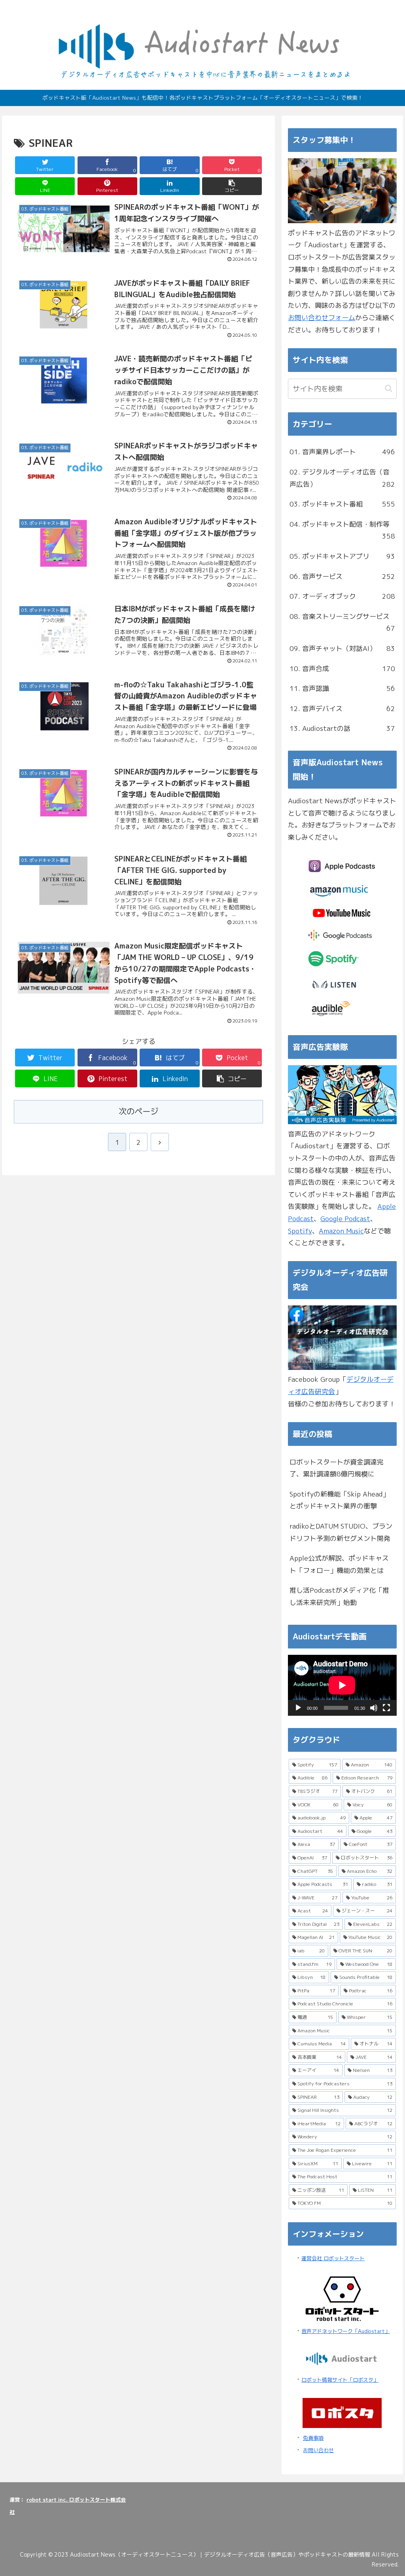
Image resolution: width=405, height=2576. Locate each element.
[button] (232, 186)
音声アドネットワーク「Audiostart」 (346, 2331)
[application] (342, 1685)
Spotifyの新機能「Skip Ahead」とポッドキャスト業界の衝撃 (339, 1500)
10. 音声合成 (342, 669)
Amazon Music (341, 1231)
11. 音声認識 (342, 688)
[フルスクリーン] (386, 1708)
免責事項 (313, 2438)
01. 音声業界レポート (342, 452)
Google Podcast (345, 1219)
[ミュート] (374, 1708)
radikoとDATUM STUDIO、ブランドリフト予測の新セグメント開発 (341, 1532)
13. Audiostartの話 (342, 728)
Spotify (300, 1231)
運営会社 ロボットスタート (333, 2258)
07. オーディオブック (342, 596)
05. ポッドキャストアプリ (342, 556)
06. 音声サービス (342, 576)
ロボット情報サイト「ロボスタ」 (340, 2380)
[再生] (298, 1708)
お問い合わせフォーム (322, 318)
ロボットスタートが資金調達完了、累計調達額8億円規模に (337, 1468)
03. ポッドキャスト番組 (342, 504)
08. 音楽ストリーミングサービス (342, 622)
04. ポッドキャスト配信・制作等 (342, 530)
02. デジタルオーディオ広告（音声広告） (342, 478)
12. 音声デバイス (342, 708)
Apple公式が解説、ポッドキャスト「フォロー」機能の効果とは (339, 1564)
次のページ (138, 1111)
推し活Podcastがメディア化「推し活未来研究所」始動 (339, 1596)
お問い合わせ (318, 2450)
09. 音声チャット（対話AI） (342, 648)
